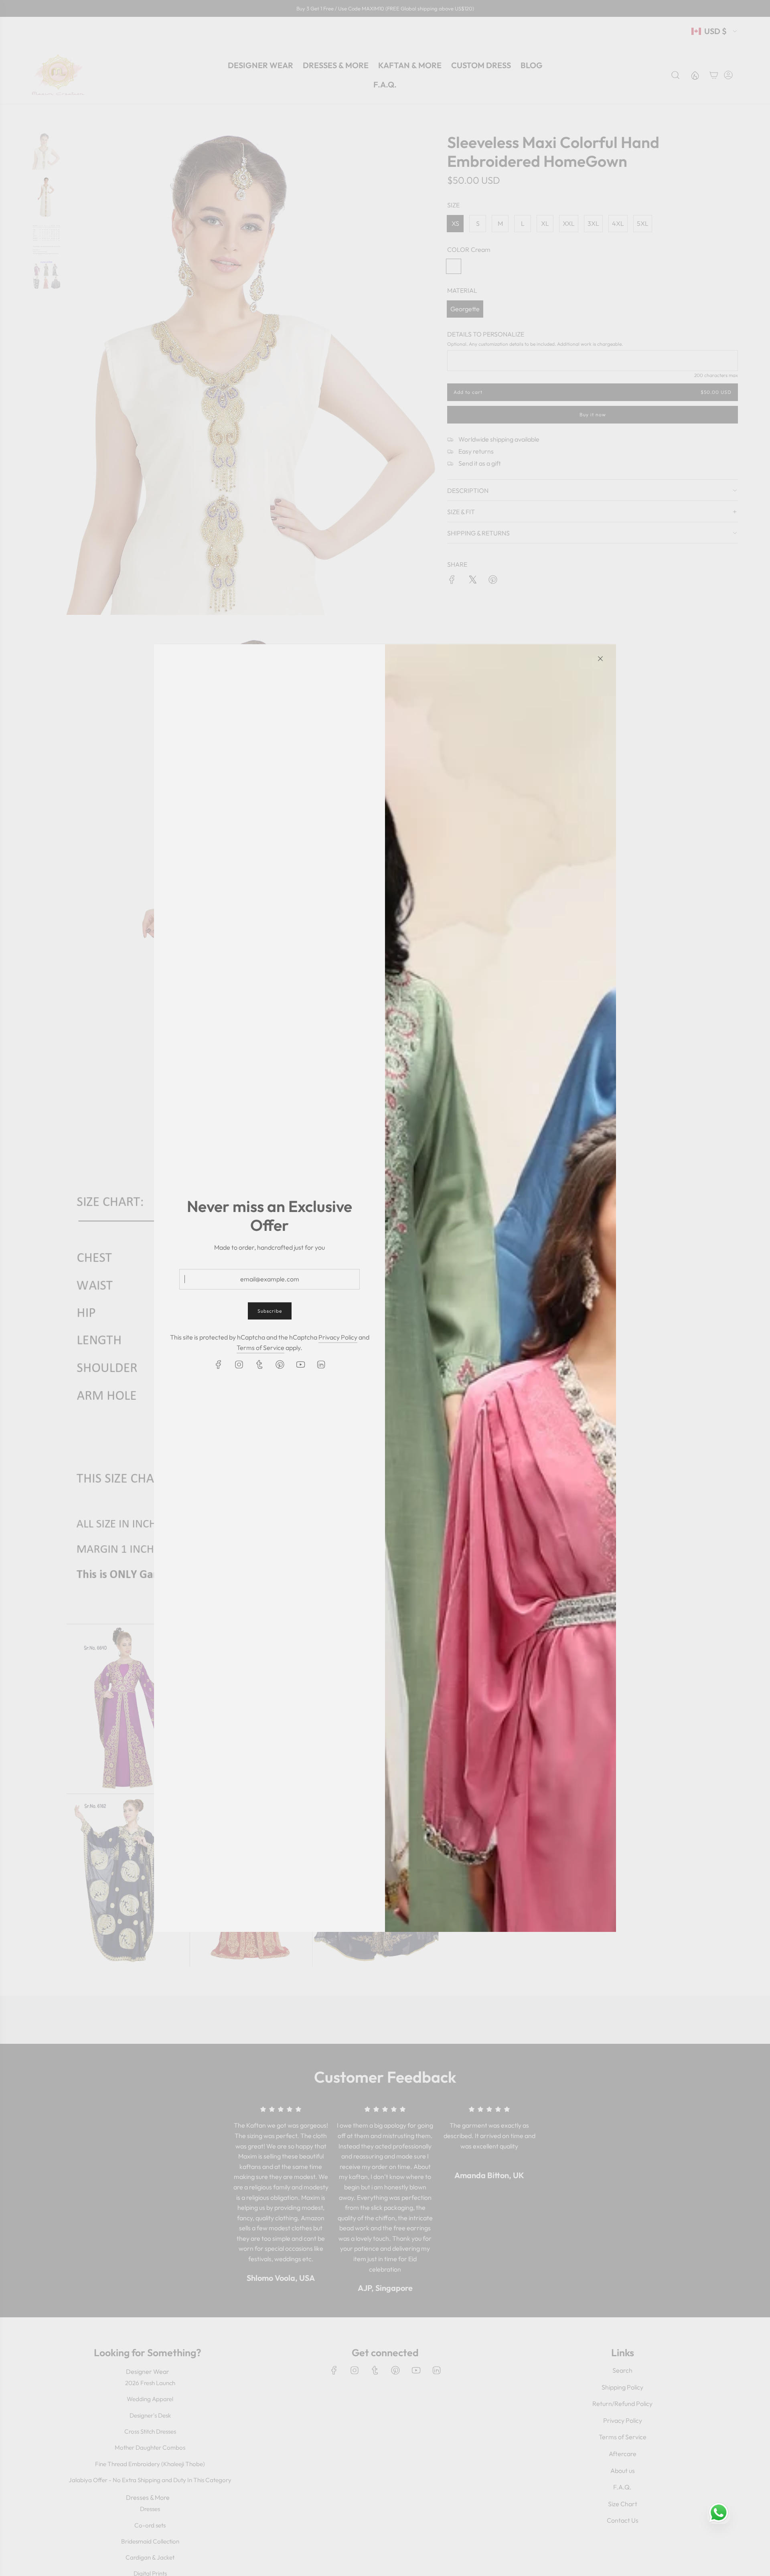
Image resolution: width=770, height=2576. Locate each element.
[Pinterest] (280, 1364)
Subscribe (270, 1311)
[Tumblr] (259, 1364)
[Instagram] (239, 1364)
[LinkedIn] (321, 1364)
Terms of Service (260, 1348)
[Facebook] (219, 1364)
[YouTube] (300, 1364)
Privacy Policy (338, 1338)
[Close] (600, 659)
